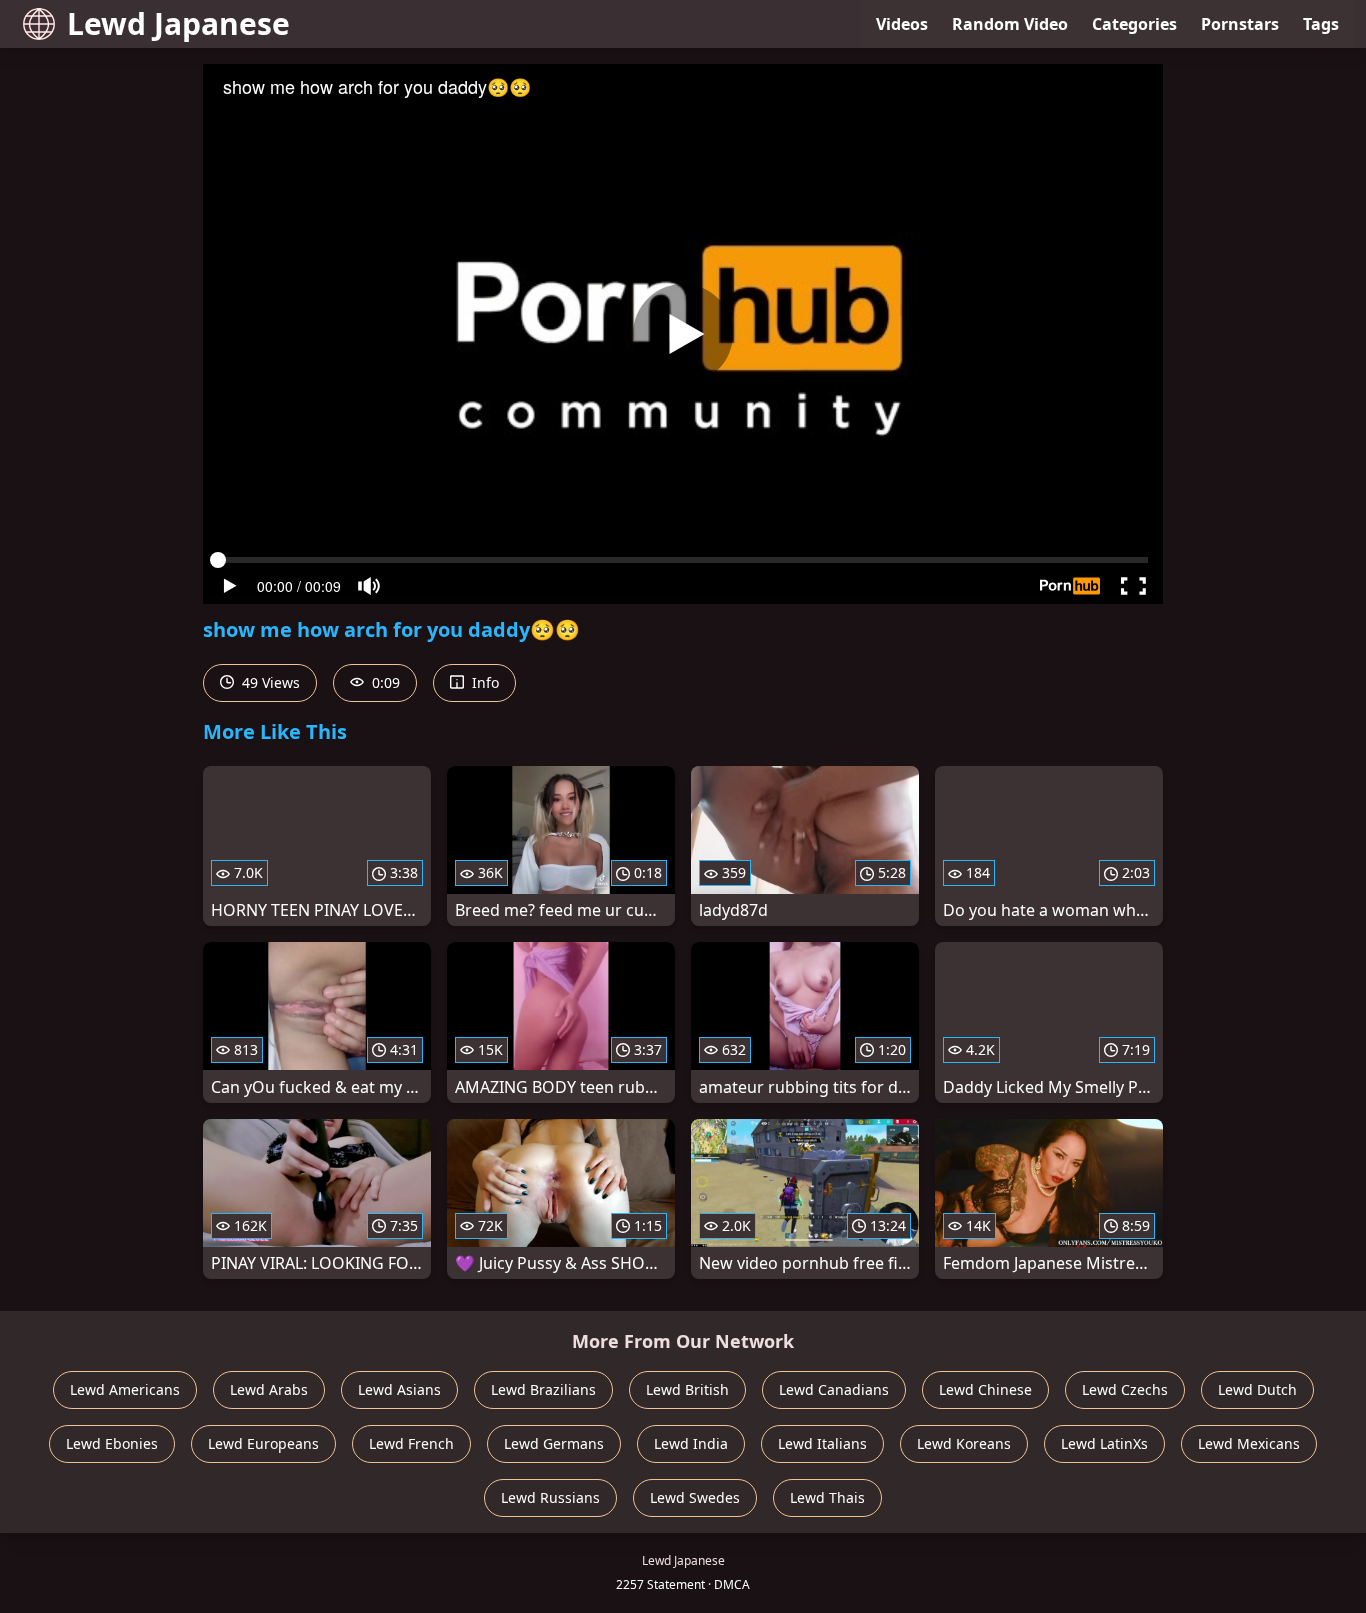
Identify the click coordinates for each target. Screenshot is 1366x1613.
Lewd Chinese (985, 1389)
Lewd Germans (554, 1443)
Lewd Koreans (964, 1443)
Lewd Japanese (178, 23)
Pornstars (1240, 24)
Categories (1134, 24)
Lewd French (411, 1443)
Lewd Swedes (695, 1497)
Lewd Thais (827, 1497)
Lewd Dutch (1257, 1389)
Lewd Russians (550, 1497)
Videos (902, 24)
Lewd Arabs (269, 1389)
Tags (1321, 24)
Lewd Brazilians (543, 1389)
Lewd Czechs (1125, 1389)
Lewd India (691, 1443)
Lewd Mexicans (1249, 1443)
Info (483, 682)
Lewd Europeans (263, 1443)
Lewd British (687, 1389)
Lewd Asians (399, 1389)
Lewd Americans (125, 1389)
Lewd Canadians (834, 1389)
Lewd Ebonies (112, 1443)
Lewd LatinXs (1104, 1443)
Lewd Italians (822, 1443)
